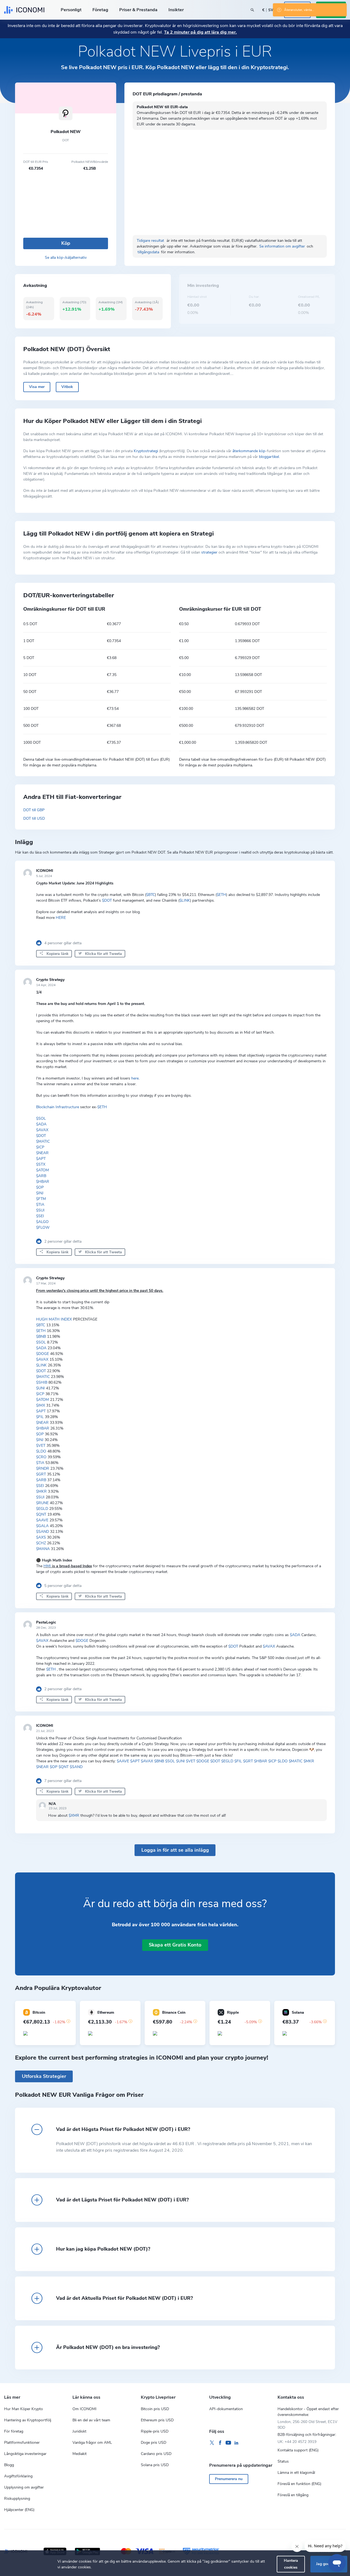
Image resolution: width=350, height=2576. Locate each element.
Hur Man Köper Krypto (24, 2409)
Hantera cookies (291, 2564)
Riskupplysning (17, 2499)
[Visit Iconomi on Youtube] (228, 2443)
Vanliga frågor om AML (92, 2443)
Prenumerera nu (229, 2479)
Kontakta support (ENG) (298, 2450)
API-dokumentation (226, 2409)
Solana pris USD (155, 2465)
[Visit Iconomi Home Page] (24, 10)
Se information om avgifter (283, 246)
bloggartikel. (269, 457)
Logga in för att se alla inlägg (175, 1850)
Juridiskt (79, 2431)
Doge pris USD (154, 2443)
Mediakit (80, 2454)
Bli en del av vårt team (91, 2420)
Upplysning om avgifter (24, 2487)
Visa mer (37, 387)
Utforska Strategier (44, 2076)
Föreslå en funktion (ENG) (299, 2484)
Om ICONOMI (84, 2409)
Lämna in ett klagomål (296, 2473)
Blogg (9, 2465)
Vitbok (67, 387)
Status (283, 2461)
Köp (66, 243)
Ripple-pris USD (155, 2431)
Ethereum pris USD (157, 2420)
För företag (14, 2431)
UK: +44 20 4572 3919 (297, 2442)
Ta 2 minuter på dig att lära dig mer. (200, 32)
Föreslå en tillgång (293, 2495)
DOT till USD (34, 818)
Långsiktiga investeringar (25, 2454)
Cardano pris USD (156, 2454)
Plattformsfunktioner (22, 2443)
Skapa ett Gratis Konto (175, 1945)
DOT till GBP (34, 810)
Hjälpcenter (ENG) (19, 2510)
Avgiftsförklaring (18, 2476)
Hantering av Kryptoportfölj (28, 2420)
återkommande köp (249, 451)
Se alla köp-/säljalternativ (66, 258)
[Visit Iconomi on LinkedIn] (237, 2443)
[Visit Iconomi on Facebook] (220, 2443)
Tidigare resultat (151, 241)
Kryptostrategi (146, 451)
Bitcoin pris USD (155, 2409)
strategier (209, 552)
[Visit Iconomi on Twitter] (212, 2443)
